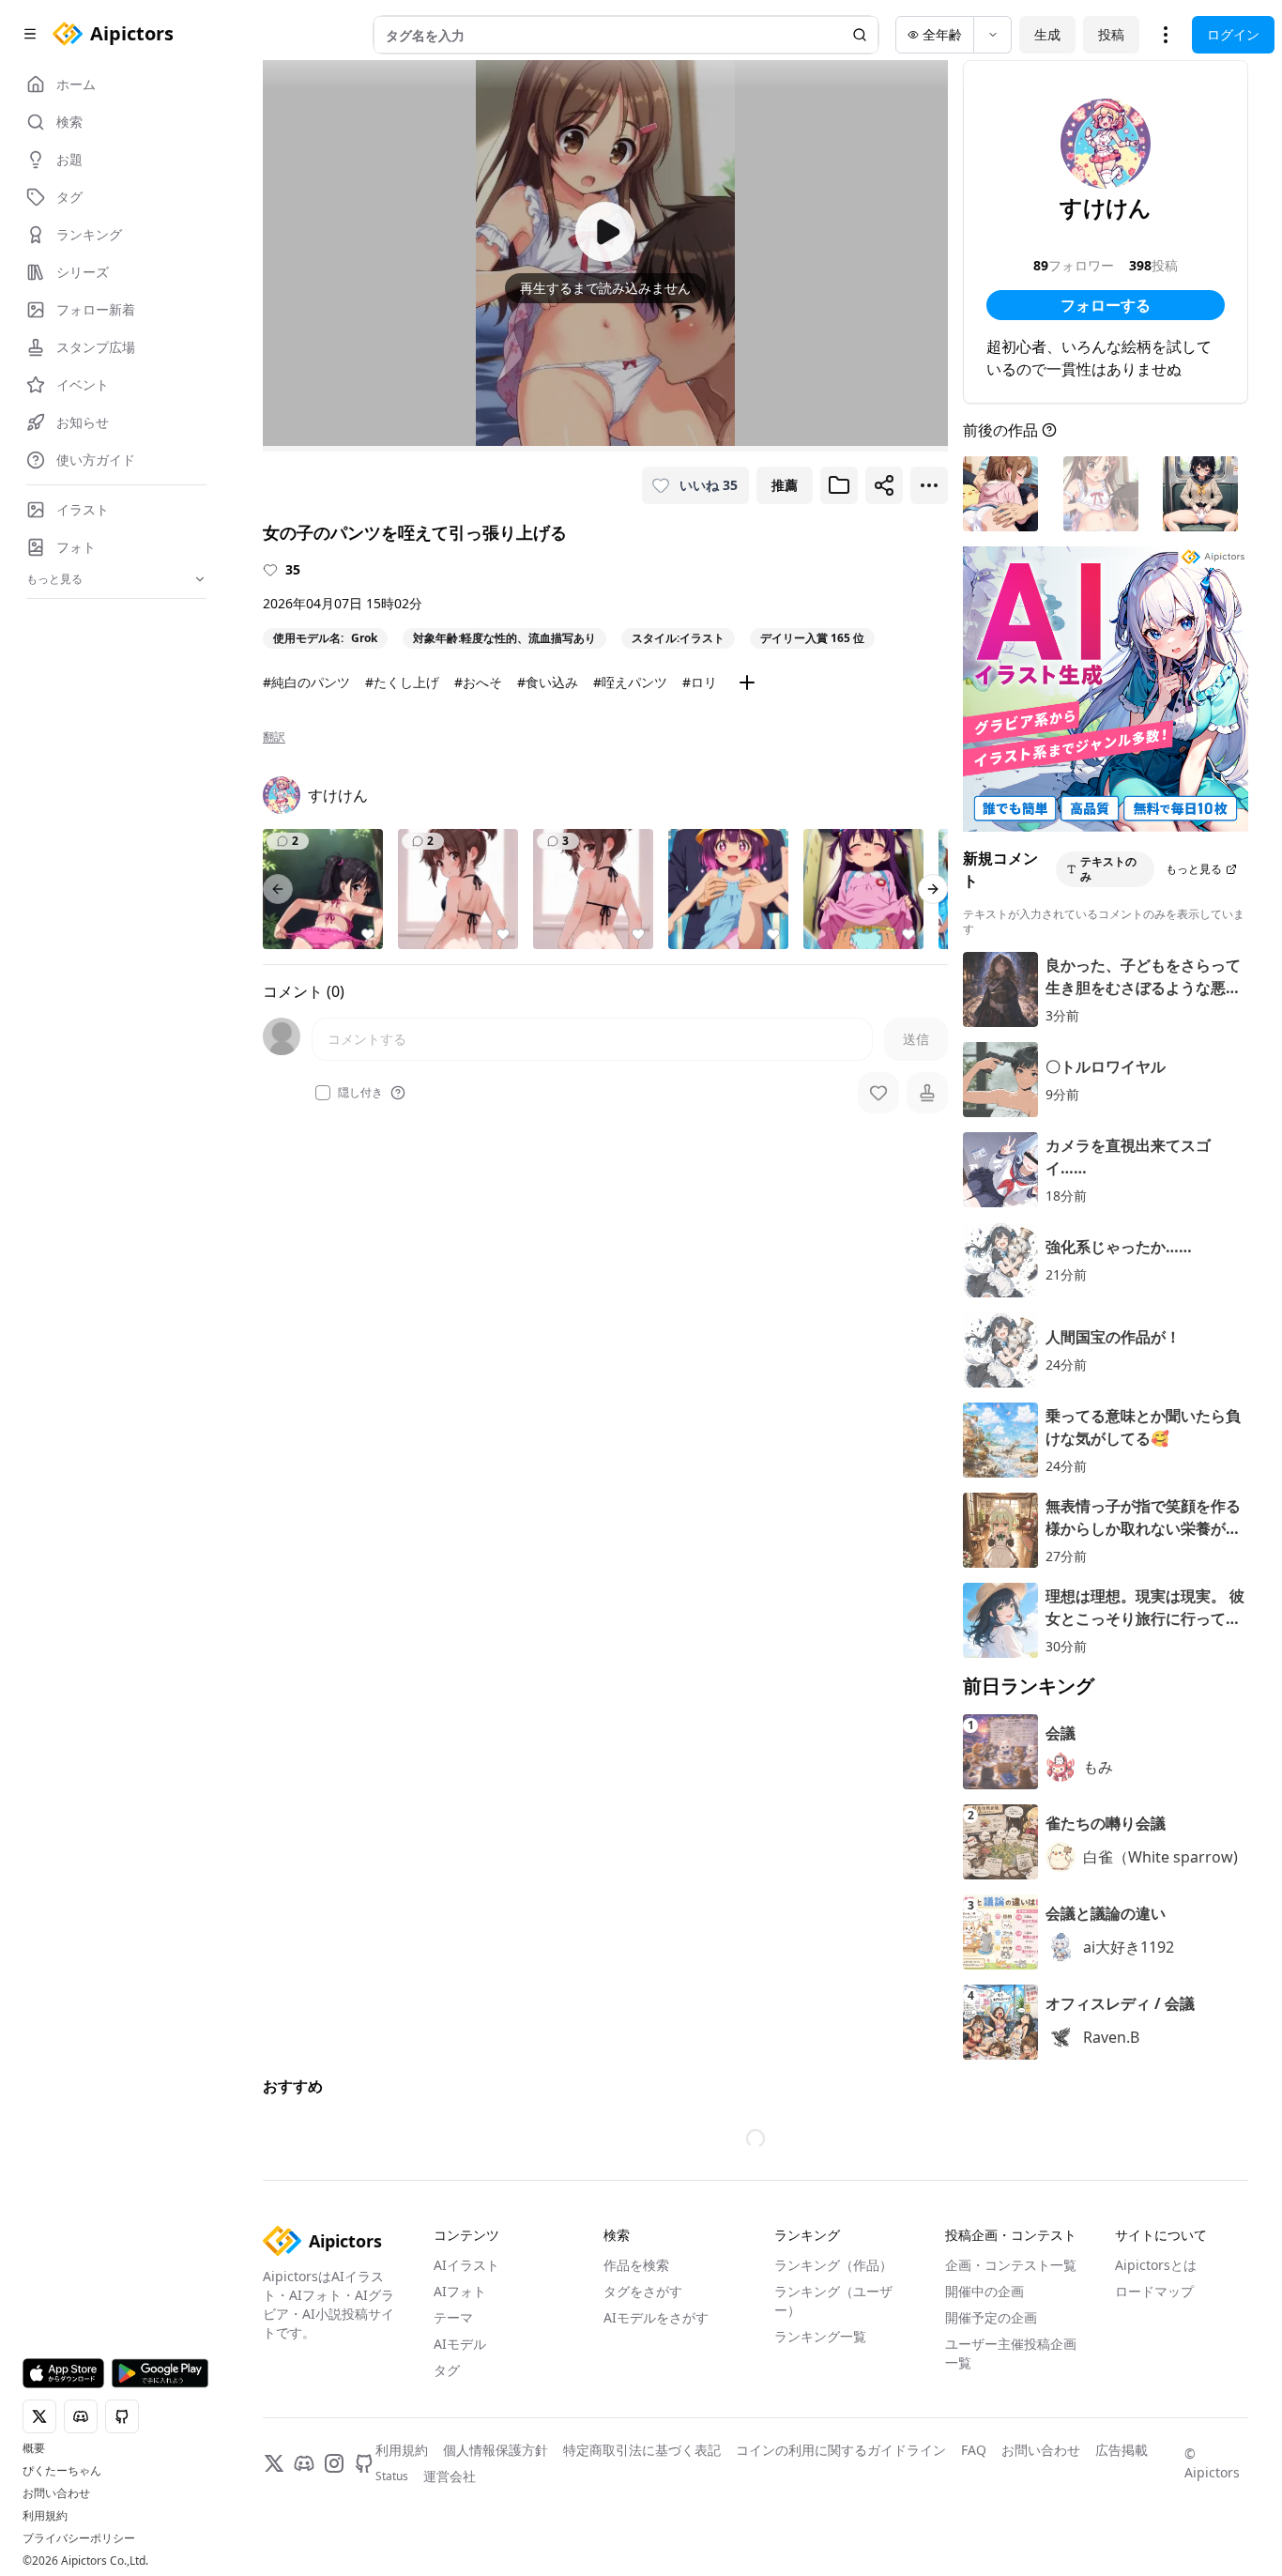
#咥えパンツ (630, 682)
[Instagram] (334, 2463)
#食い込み (548, 682)
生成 (1047, 34)
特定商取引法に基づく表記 (642, 2450)
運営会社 (450, 2476)
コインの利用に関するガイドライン (841, 2450)
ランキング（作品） (833, 2265)
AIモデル (460, 2344)
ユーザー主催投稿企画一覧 (1011, 2353)
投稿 (1111, 34)
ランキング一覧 (820, 2336)
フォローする (1106, 305)
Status (392, 2476)
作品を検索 (636, 2265)
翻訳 (274, 737)
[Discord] (304, 2463)
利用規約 (45, 2516)
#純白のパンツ (306, 682)
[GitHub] (364, 2463)
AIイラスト (466, 2265)
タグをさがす (643, 2291)
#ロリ (700, 682)
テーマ (453, 2317)
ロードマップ (1154, 2291)
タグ (447, 2370)
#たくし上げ (402, 682)
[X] (274, 2463)
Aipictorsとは (1156, 2265)
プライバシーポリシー (79, 2538)
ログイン (1233, 34)
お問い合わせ (56, 2493)
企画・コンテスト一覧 (1011, 2265)
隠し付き (360, 1093)
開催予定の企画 (991, 2317)
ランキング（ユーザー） (833, 2300)
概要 (34, 2448)
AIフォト (460, 2291)
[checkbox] (323, 1093)
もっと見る (1194, 869)
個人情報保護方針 (496, 2450)
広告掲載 (1122, 2450)
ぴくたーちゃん (62, 2471)
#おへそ (478, 682)
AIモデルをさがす (656, 2317)
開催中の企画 (984, 2291)
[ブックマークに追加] (839, 485)
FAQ (974, 2450)
